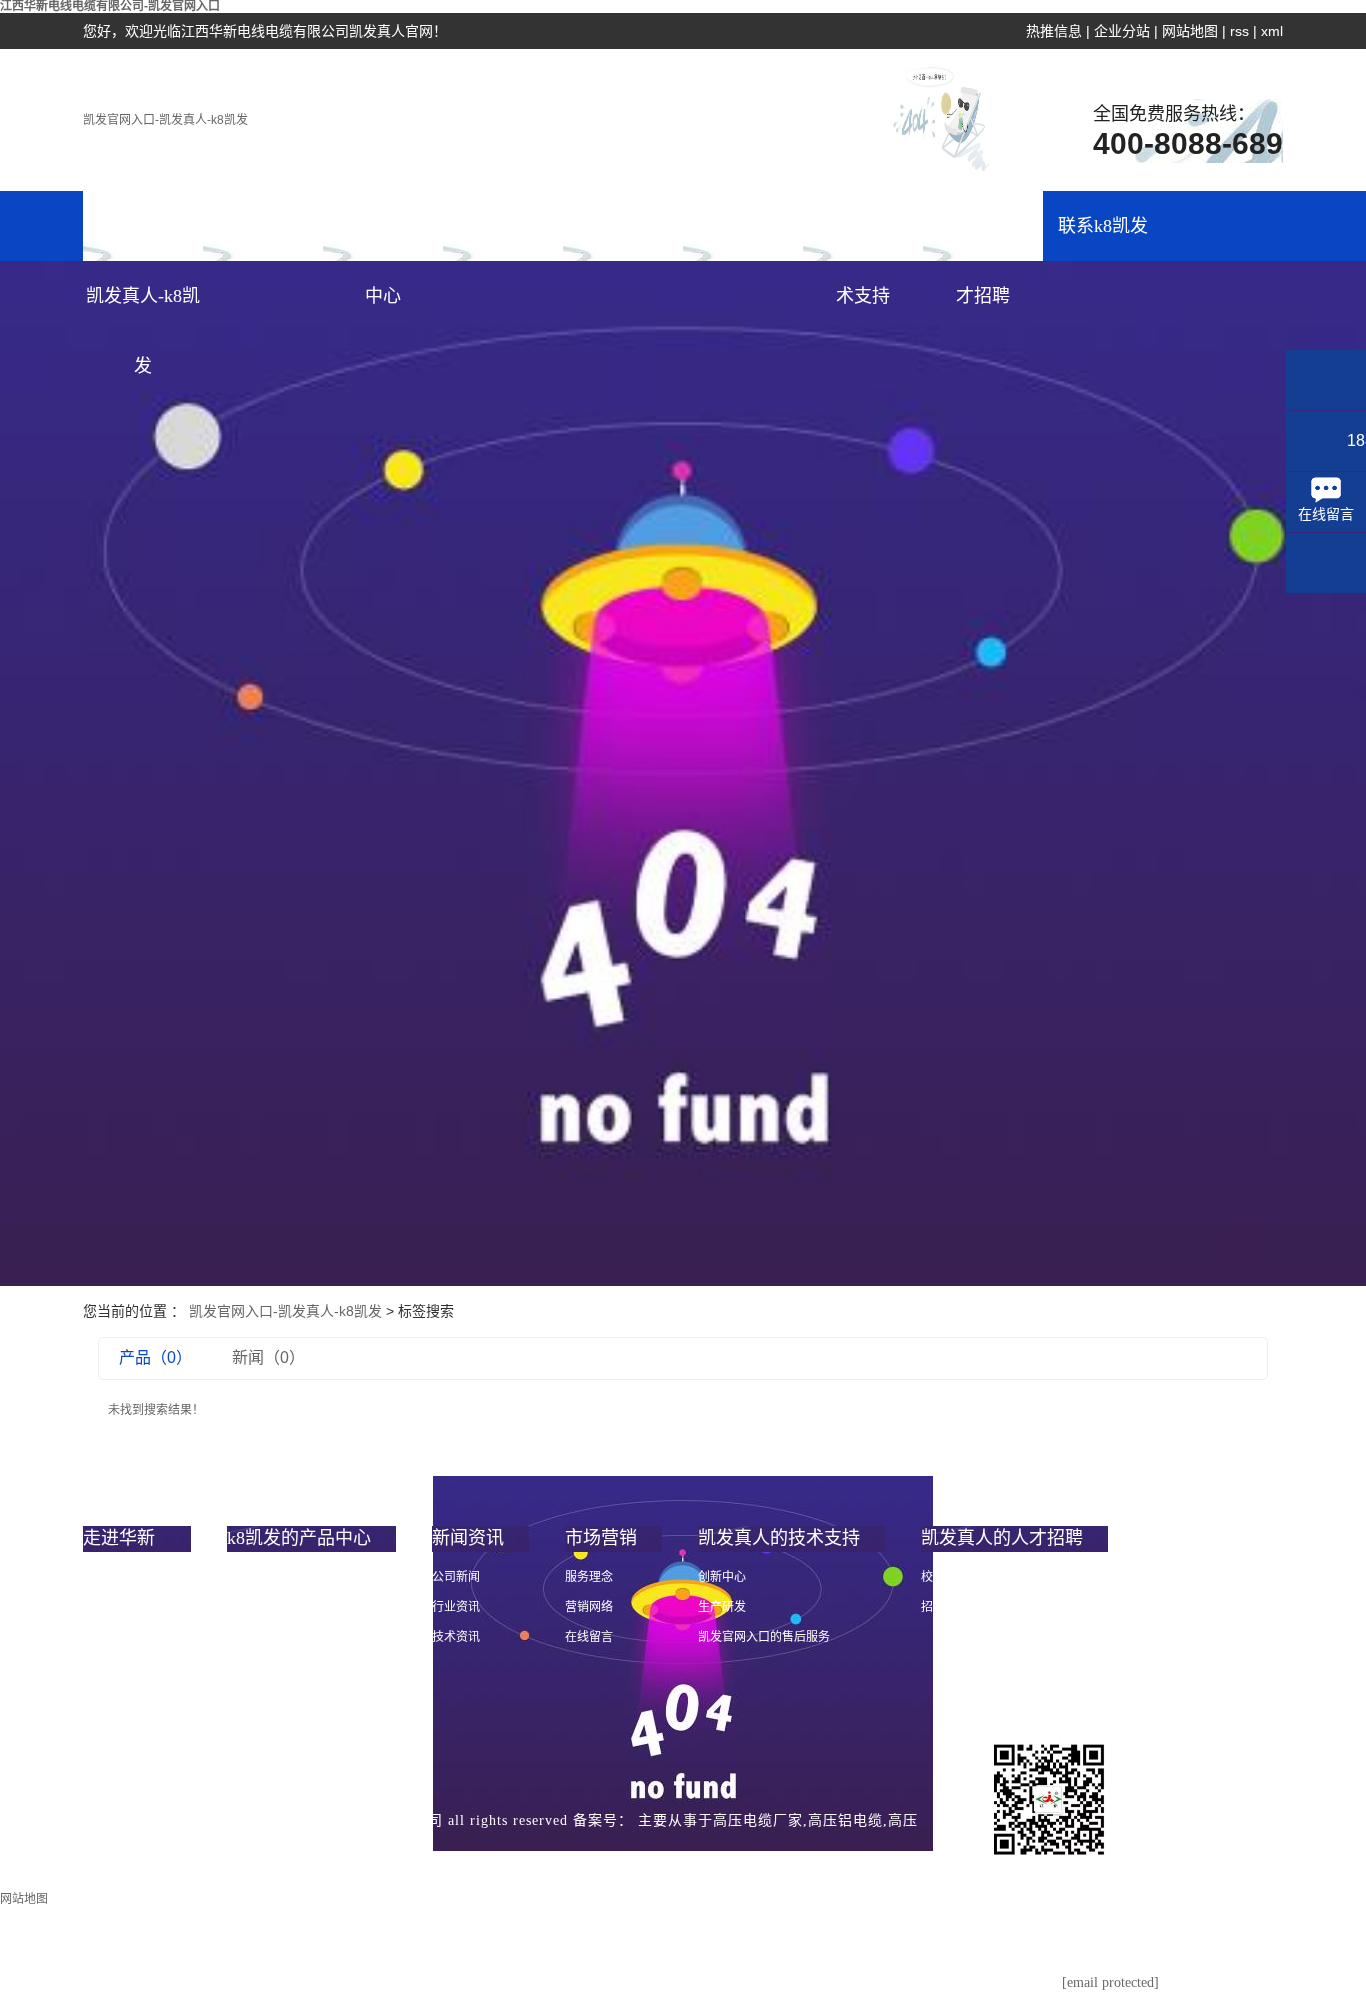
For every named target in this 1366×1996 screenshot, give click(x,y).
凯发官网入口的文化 (137, 1637)
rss (1239, 31)
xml (1272, 31)
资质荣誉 (107, 1667)
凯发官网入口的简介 (137, 1577)
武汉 (213, 1862)
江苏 (353, 1862)
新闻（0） (268, 1357)
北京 (283, 1862)
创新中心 (722, 1577)
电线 (239, 1577)
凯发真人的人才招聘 (983, 238)
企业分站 (1122, 31)
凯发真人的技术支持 (863, 238)
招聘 (933, 1607)
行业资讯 (456, 1607)
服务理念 (589, 1577)
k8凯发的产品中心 (383, 238)
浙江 (318, 1862)
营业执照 (428, 1862)
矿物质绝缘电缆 (269, 1667)
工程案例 (743, 226)
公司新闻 (456, 1577)
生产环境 (107, 1727)
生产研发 (722, 1607)
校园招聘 (945, 1577)
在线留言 (589, 1637)
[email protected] (1110, 1982)
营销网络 (589, 1607)
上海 (248, 1862)
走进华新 (263, 226)
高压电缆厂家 (758, 1820)
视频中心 (107, 1697)
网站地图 (1190, 31)
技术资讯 (456, 1637)
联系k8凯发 (1103, 226)
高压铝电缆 (845, 1820)
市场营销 (623, 226)
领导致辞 (107, 1607)
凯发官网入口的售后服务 (764, 1637)
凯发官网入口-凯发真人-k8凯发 (165, 120)
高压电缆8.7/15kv (272, 1637)
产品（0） (155, 1357)
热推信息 (1054, 31)
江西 (178, 1862)
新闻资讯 (503, 226)
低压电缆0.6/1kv (269, 1607)
